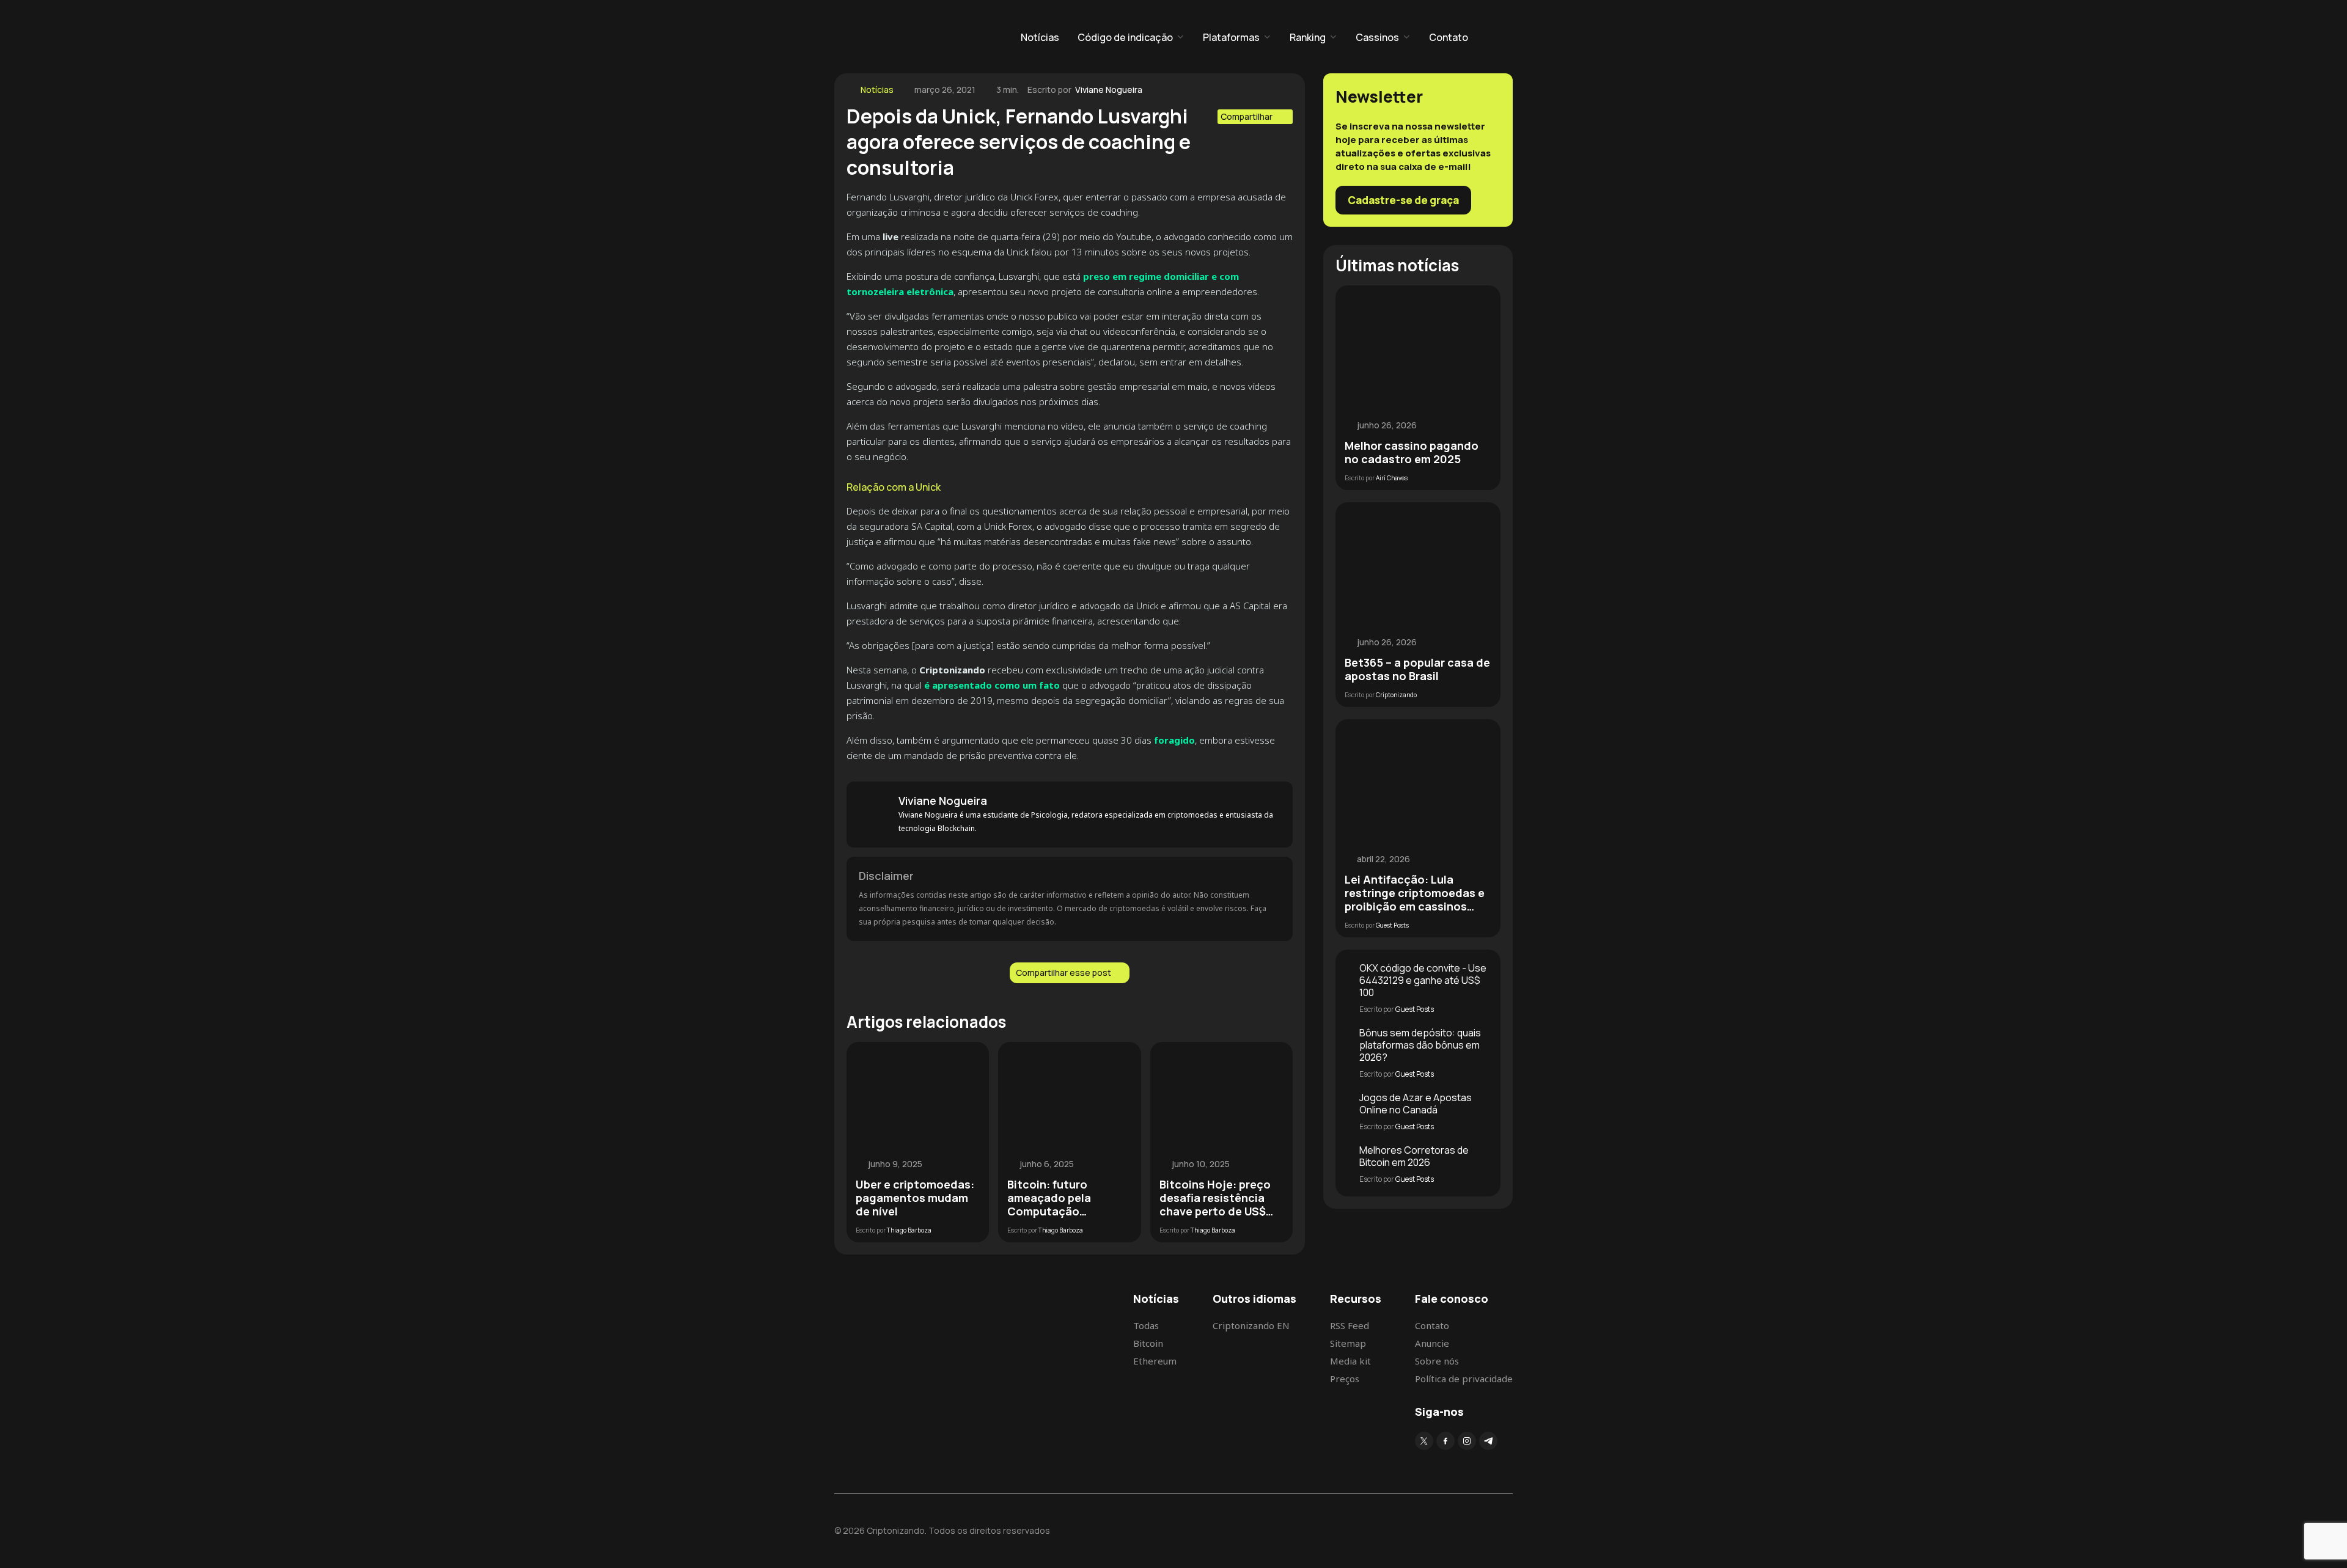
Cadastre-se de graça (1403, 200)
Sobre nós (1437, 1361)
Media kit (1350, 1361)
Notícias (1040, 37)
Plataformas (1231, 37)
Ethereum (1155, 1361)
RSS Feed (1350, 1325)
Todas (1146, 1325)
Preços (1345, 1379)
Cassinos (1377, 37)
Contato (1449, 37)
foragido (1174, 740)
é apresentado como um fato (991, 685)
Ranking (1308, 37)
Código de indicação (1125, 37)
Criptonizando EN (1251, 1325)
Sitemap (1348, 1343)
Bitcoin (1148, 1343)
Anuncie (1432, 1343)
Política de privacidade (1464, 1379)
